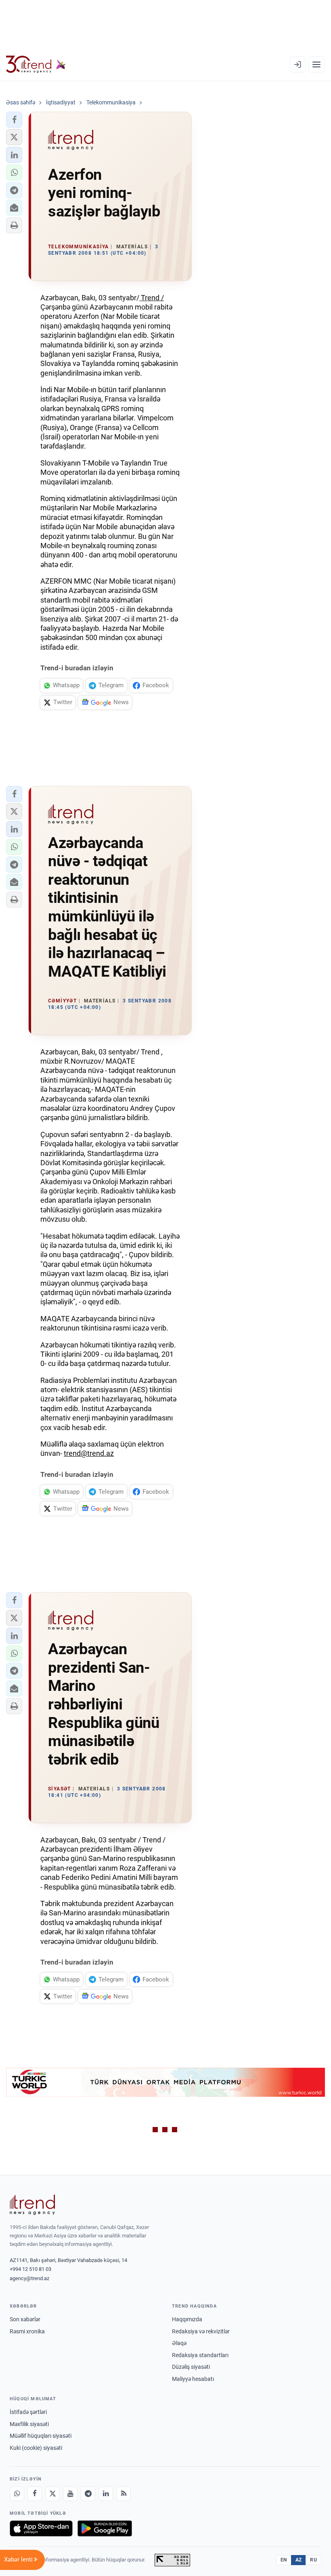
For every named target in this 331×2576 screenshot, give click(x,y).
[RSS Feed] (124, 2494)
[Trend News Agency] (32, 2205)
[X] (52, 2494)
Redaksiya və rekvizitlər (201, 2331)
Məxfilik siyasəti (29, 2424)
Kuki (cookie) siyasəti (36, 2448)
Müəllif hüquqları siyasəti (41, 2436)
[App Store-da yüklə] (41, 2528)
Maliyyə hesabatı (193, 2379)
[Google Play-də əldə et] (105, 2528)
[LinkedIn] (106, 2494)
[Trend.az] (36, 64)
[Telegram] (88, 2494)
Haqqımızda (187, 2319)
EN (284, 2560)
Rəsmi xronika (27, 2331)
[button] (14, 120)
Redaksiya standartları (200, 2355)
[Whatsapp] (17, 2494)
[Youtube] (70, 2494)
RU (313, 2560)
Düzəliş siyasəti (191, 2367)
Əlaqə (179, 2343)
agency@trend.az (29, 2278)
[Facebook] (35, 2494)
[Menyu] (316, 64)
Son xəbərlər (25, 2319)
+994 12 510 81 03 (30, 2269)
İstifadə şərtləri (28, 2412)
